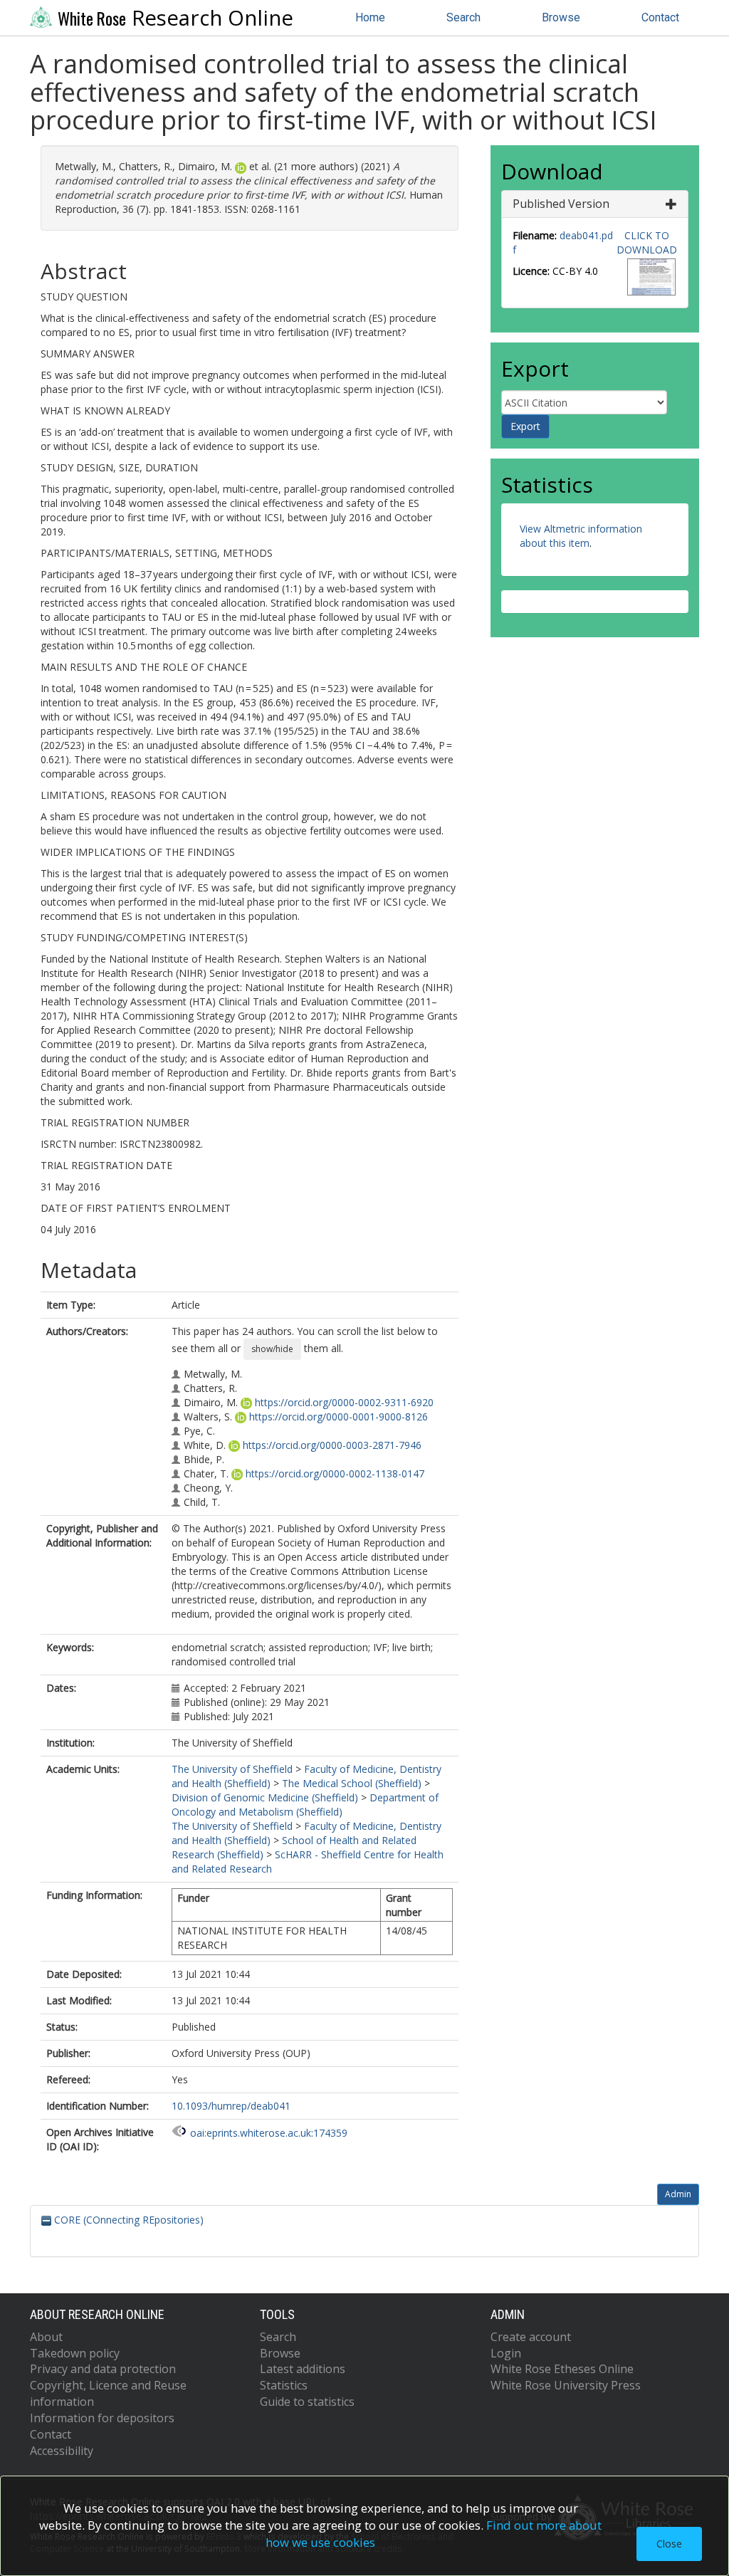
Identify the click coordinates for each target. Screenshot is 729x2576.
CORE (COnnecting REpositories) (127, 2220)
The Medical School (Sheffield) (352, 1783)
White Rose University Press (566, 2385)
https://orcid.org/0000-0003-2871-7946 (332, 1445)
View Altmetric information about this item (581, 536)
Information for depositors (102, 2418)
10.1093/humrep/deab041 (231, 2106)
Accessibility (62, 2451)
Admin (678, 2194)
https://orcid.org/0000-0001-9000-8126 (339, 1417)
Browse (561, 17)
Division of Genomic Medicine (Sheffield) (265, 1797)
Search (463, 17)
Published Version (561, 204)
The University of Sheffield (232, 1769)
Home (370, 17)
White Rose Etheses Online (562, 2369)
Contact (660, 17)
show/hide (272, 1349)
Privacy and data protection (103, 2369)
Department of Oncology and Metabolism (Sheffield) (305, 1805)
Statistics (284, 2385)
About (46, 2337)
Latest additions (303, 2369)
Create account (531, 2337)
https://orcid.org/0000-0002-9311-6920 (344, 1402)
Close (669, 2544)
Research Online (175, 18)
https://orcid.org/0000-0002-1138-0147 (335, 1473)
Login (506, 2353)
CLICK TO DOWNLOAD (647, 242)
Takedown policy (75, 2353)
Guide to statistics (307, 2402)
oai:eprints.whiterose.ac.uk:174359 (269, 2133)
